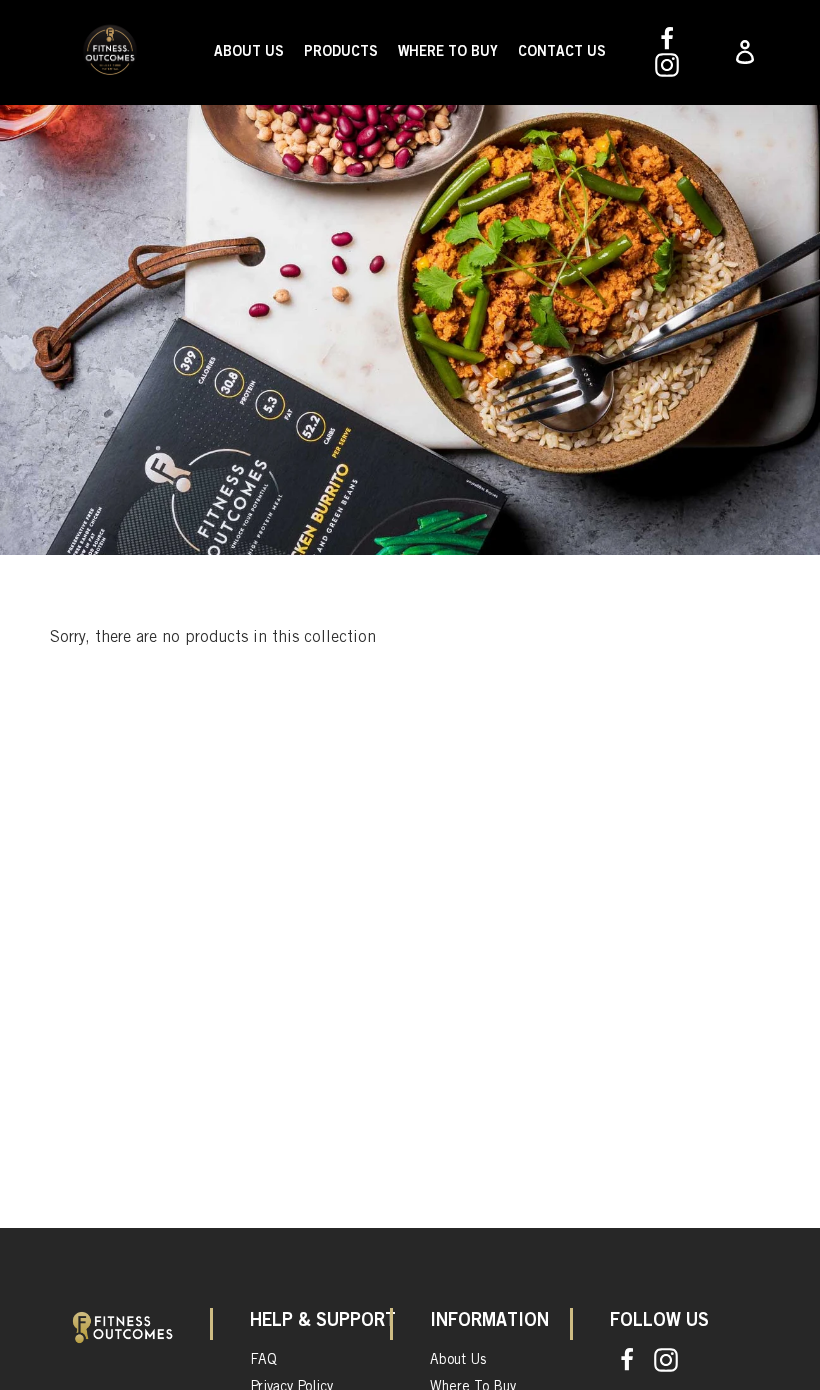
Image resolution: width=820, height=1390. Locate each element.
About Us (249, 52)
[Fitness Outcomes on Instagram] (667, 64)
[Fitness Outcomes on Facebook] (667, 38)
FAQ (263, 1360)
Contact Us (562, 52)
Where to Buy (448, 52)
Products (341, 52)
